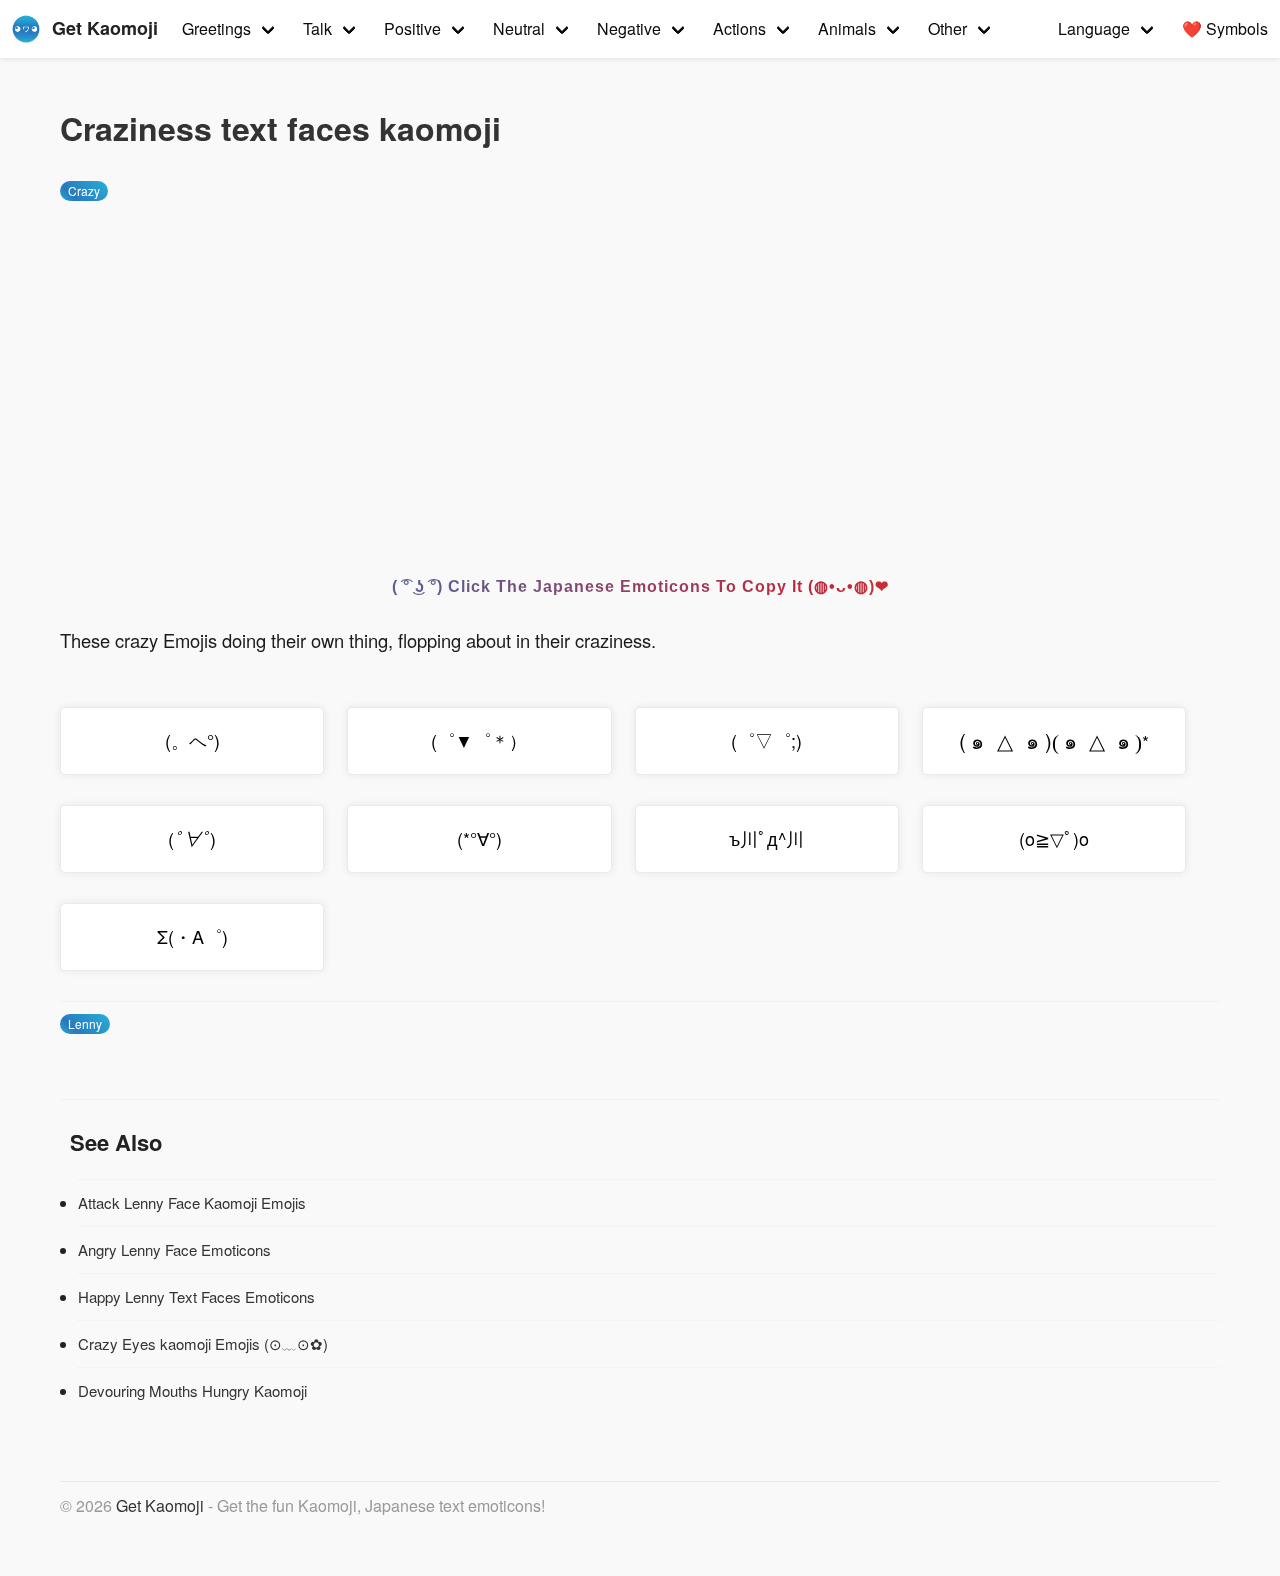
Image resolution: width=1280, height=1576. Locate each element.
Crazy (84, 190)
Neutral (519, 28)
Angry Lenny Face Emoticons (174, 1249)
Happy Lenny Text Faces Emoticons (196, 1296)
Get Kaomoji (160, 1505)
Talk (317, 28)
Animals (847, 28)
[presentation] (1051, 740)
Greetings (216, 28)
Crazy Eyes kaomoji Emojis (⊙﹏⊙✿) (203, 1343)
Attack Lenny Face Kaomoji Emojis (192, 1202)
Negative (629, 28)
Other (947, 28)
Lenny (85, 1023)
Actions (739, 28)
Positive (412, 28)
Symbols (1225, 28)
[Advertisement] (640, 371)
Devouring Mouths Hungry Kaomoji (192, 1390)
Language (1094, 28)
